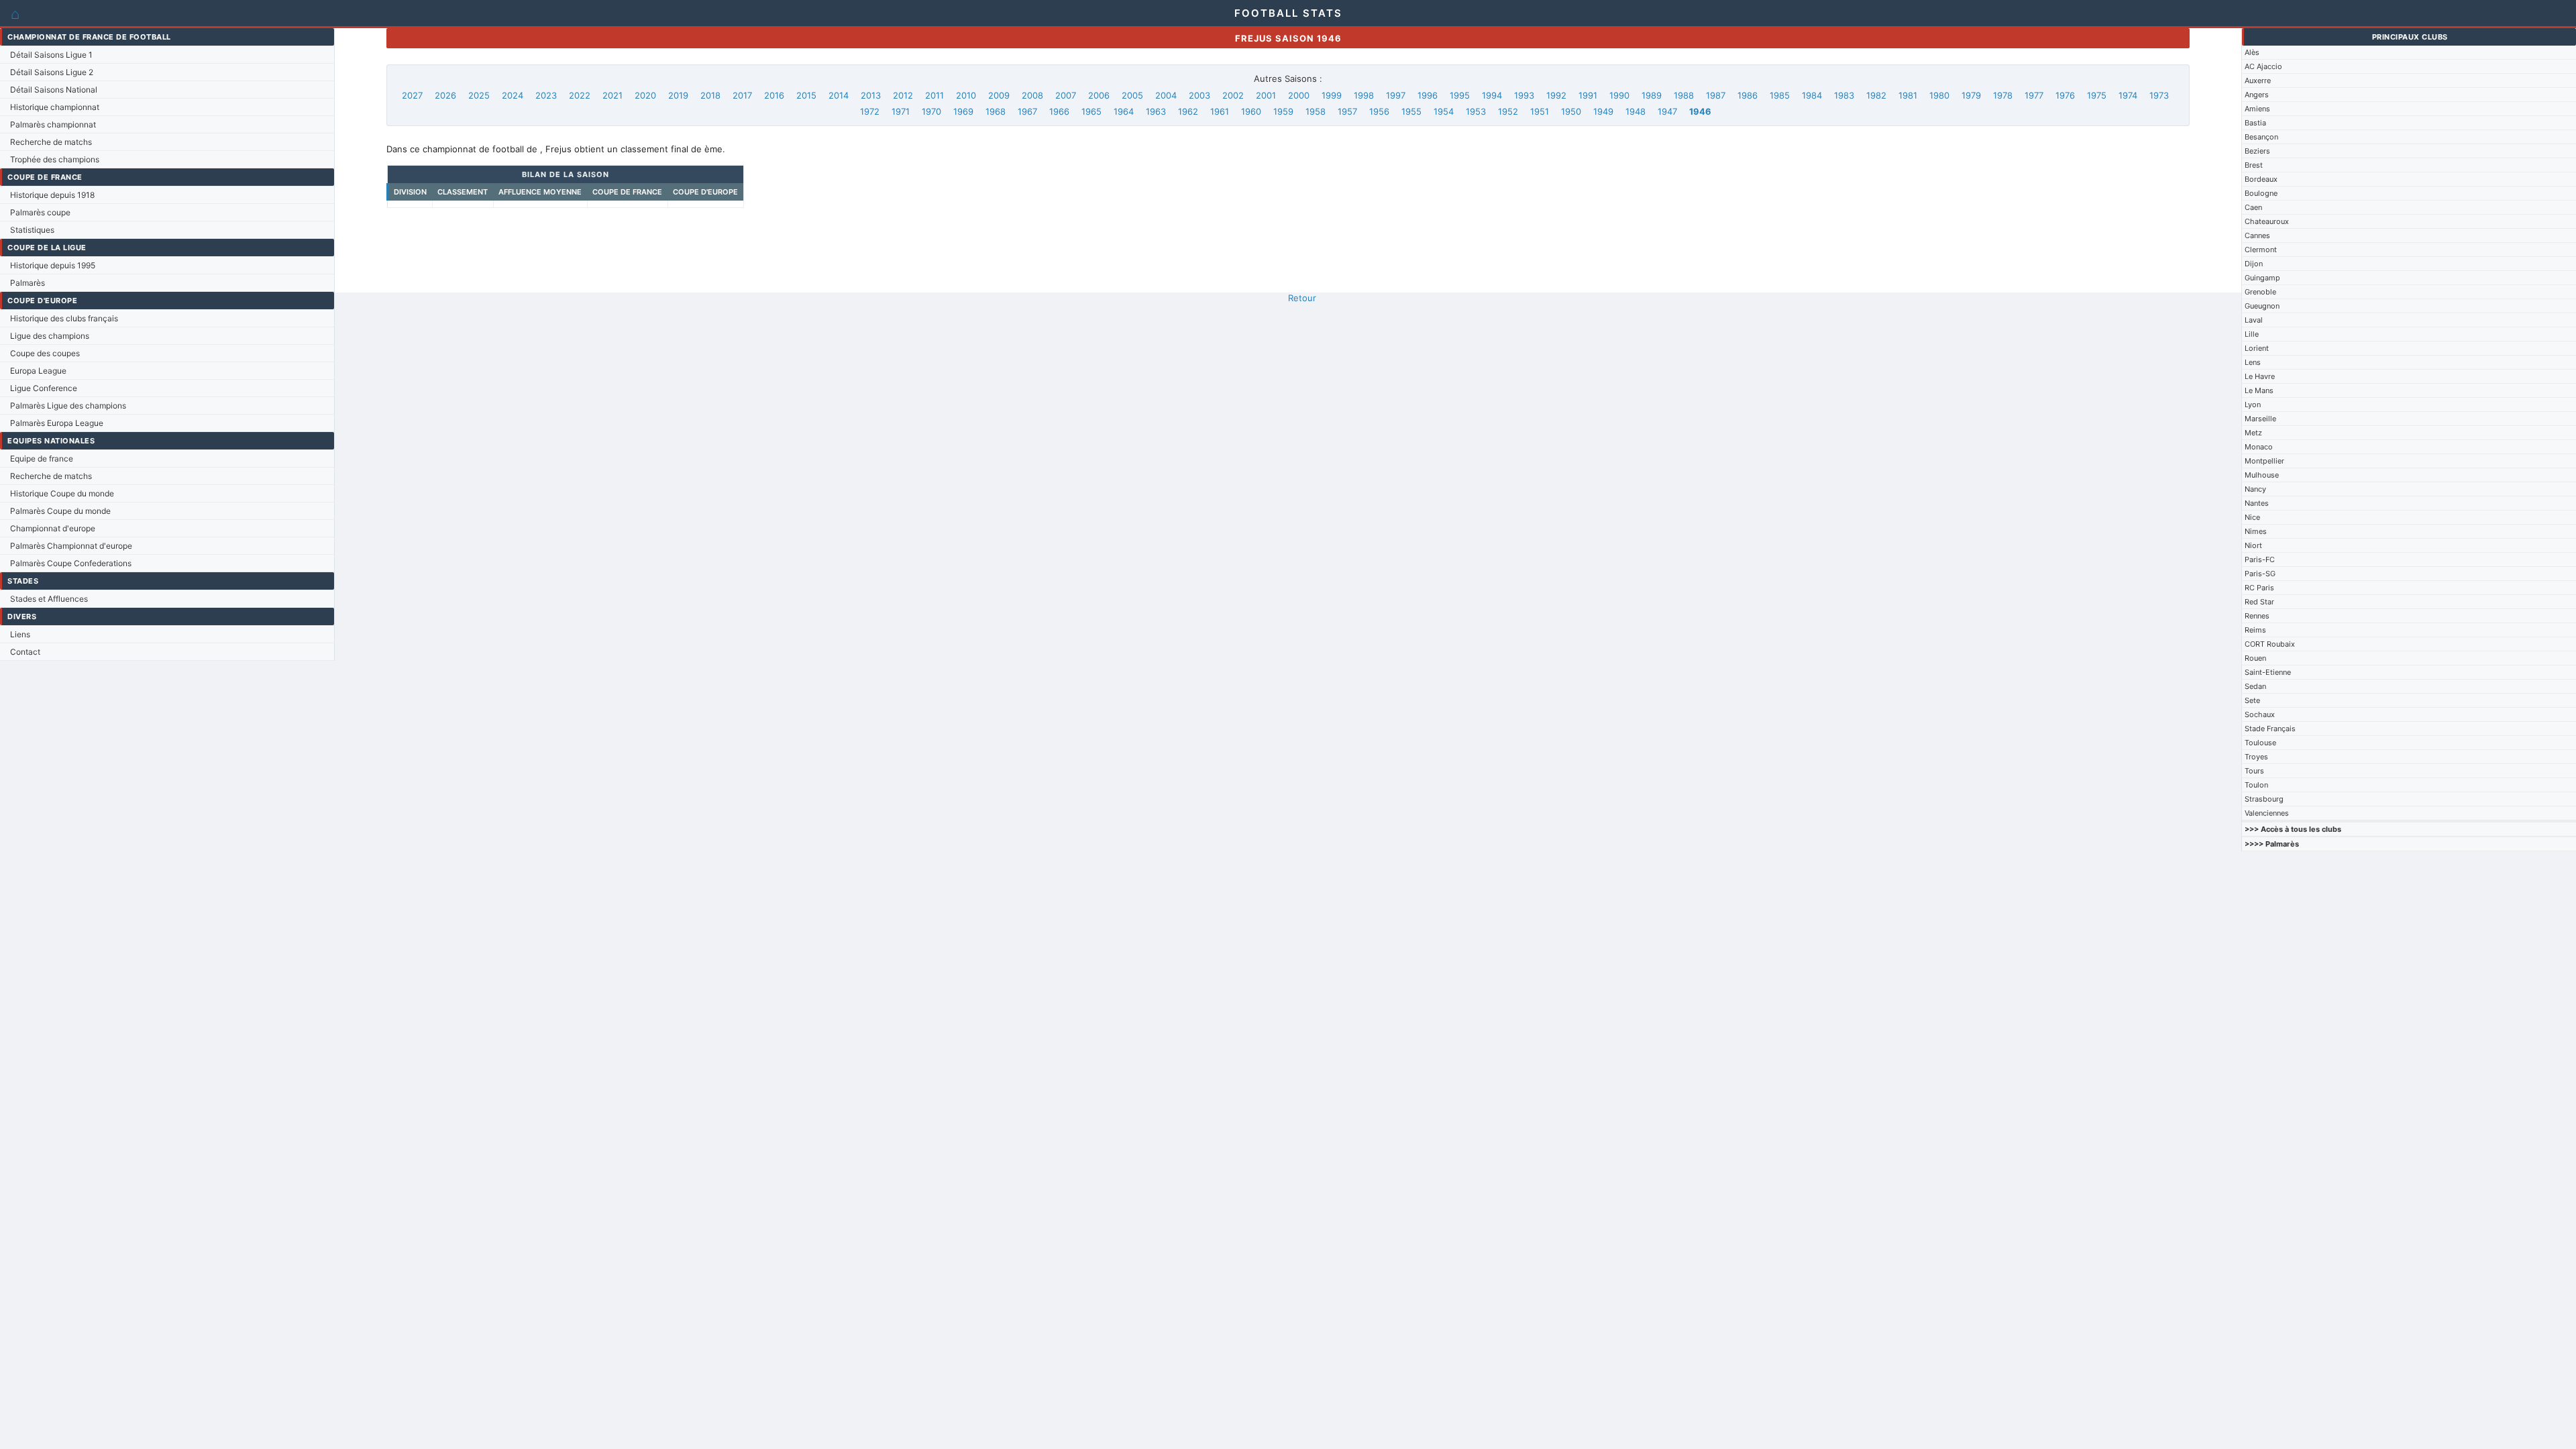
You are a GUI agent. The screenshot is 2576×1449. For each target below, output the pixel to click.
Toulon (2256, 785)
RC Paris (2259, 588)
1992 (1556, 95)
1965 (1091, 111)
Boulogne (2261, 193)
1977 (2034, 95)
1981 (1908, 95)
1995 (1460, 95)
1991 (1588, 95)
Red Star (2259, 602)
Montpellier (2264, 461)
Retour (1302, 298)
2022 (580, 95)
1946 (1700, 111)
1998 (1364, 95)
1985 (1780, 95)
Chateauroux (2267, 221)
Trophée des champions (55, 159)
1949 (1603, 111)
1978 (2003, 95)
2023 (546, 95)
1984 (1812, 95)
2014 (839, 95)
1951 (1540, 111)
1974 (2128, 95)
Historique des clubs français (64, 318)
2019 (678, 95)
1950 (1571, 111)
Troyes (2256, 757)
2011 (934, 95)
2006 (1099, 95)
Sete (2252, 700)
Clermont (2261, 250)
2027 (412, 95)
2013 (871, 95)
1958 (1316, 111)
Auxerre (2258, 80)
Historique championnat (55, 107)
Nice (2252, 517)
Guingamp (2262, 278)
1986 (1748, 95)
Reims (2255, 630)
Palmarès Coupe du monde (60, 511)
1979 (1971, 95)
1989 (1652, 95)
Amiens (2257, 109)
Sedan (2255, 686)
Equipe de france (42, 459)
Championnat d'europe (53, 528)
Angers (2257, 95)
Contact (25, 652)
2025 (479, 95)
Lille (2252, 334)
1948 (1635, 111)
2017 (742, 95)
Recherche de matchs (51, 142)
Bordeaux (2261, 179)
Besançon (2261, 137)
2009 (999, 95)
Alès (2252, 52)
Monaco (2259, 447)
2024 (513, 95)
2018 (710, 95)
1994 (1492, 95)
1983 (1844, 95)
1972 (870, 111)
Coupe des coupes (45, 353)
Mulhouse (2262, 475)
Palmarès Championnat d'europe (71, 546)
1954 (1444, 111)
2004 (1166, 95)
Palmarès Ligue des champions (68, 406)
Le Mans (2259, 390)
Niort (2253, 545)
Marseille (2260, 419)
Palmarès (28, 283)
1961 (1220, 111)
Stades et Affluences (49, 599)
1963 (1156, 111)
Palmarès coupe (40, 212)
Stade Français (2270, 729)
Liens (20, 634)
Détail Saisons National (54, 90)
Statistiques (32, 230)
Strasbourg (2264, 799)
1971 (901, 111)
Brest (2254, 165)
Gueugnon (2262, 306)
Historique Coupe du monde (62, 493)
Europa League (38, 371)
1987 (1716, 95)
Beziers (2257, 151)
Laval (2254, 320)
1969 (963, 111)
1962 (1188, 111)
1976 (2065, 95)
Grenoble (2260, 292)
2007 (1066, 95)
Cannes (2257, 235)
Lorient (2257, 348)
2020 (645, 95)
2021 (612, 95)
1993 (1524, 95)
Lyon (2253, 405)
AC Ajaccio (2263, 66)
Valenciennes (2267, 813)
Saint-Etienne (2268, 672)
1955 (1411, 111)
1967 (1027, 111)
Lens (2253, 362)
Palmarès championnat (53, 124)
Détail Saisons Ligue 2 (52, 72)
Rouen (2255, 658)
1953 (1476, 111)
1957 (1347, 111)
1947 (1667, 111)
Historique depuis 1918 (52, 195)
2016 (774, 95)
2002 (1233, 95)
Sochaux (2260, 714)
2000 (1299, 95)
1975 (2097, 95)
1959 (1283, 111)
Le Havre (2260, 376)
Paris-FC (2260, 559)
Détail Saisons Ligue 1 (51, 55)
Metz (2253, 433)
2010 (966, 95)
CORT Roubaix (2270, 644)
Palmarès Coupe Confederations (71, 563)
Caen (2253, 207)
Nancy (2255, 489)
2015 (806, 95)
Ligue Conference (44, 388)
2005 (1132, 95)
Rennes (2257, 616)
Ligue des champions (50, 336)
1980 (1939, 95)
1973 (2159, 95)
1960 (1251, 111)
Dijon (2254, 264)
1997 (1396, 95)
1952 (1508, 111)
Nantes (2257, 503)
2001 (1266, 95)
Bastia (2255, 123)
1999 (1332, 95)
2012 (903, 95)
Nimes (2256, 531)
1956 (1379, 111)
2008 (1032, 95)
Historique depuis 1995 (53, 265)
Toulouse (2260, 743)
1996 (1428, 95)
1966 (1059, 111)
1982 (1876, 95)
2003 (1199, 95)
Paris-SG (2260, 574)
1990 (1619, 95)
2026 (445, 95)
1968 (996, 111)
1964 (1124, 111)
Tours (2254, 771)
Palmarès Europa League (57, 423)
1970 (931, 111)
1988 (1684, 95)
